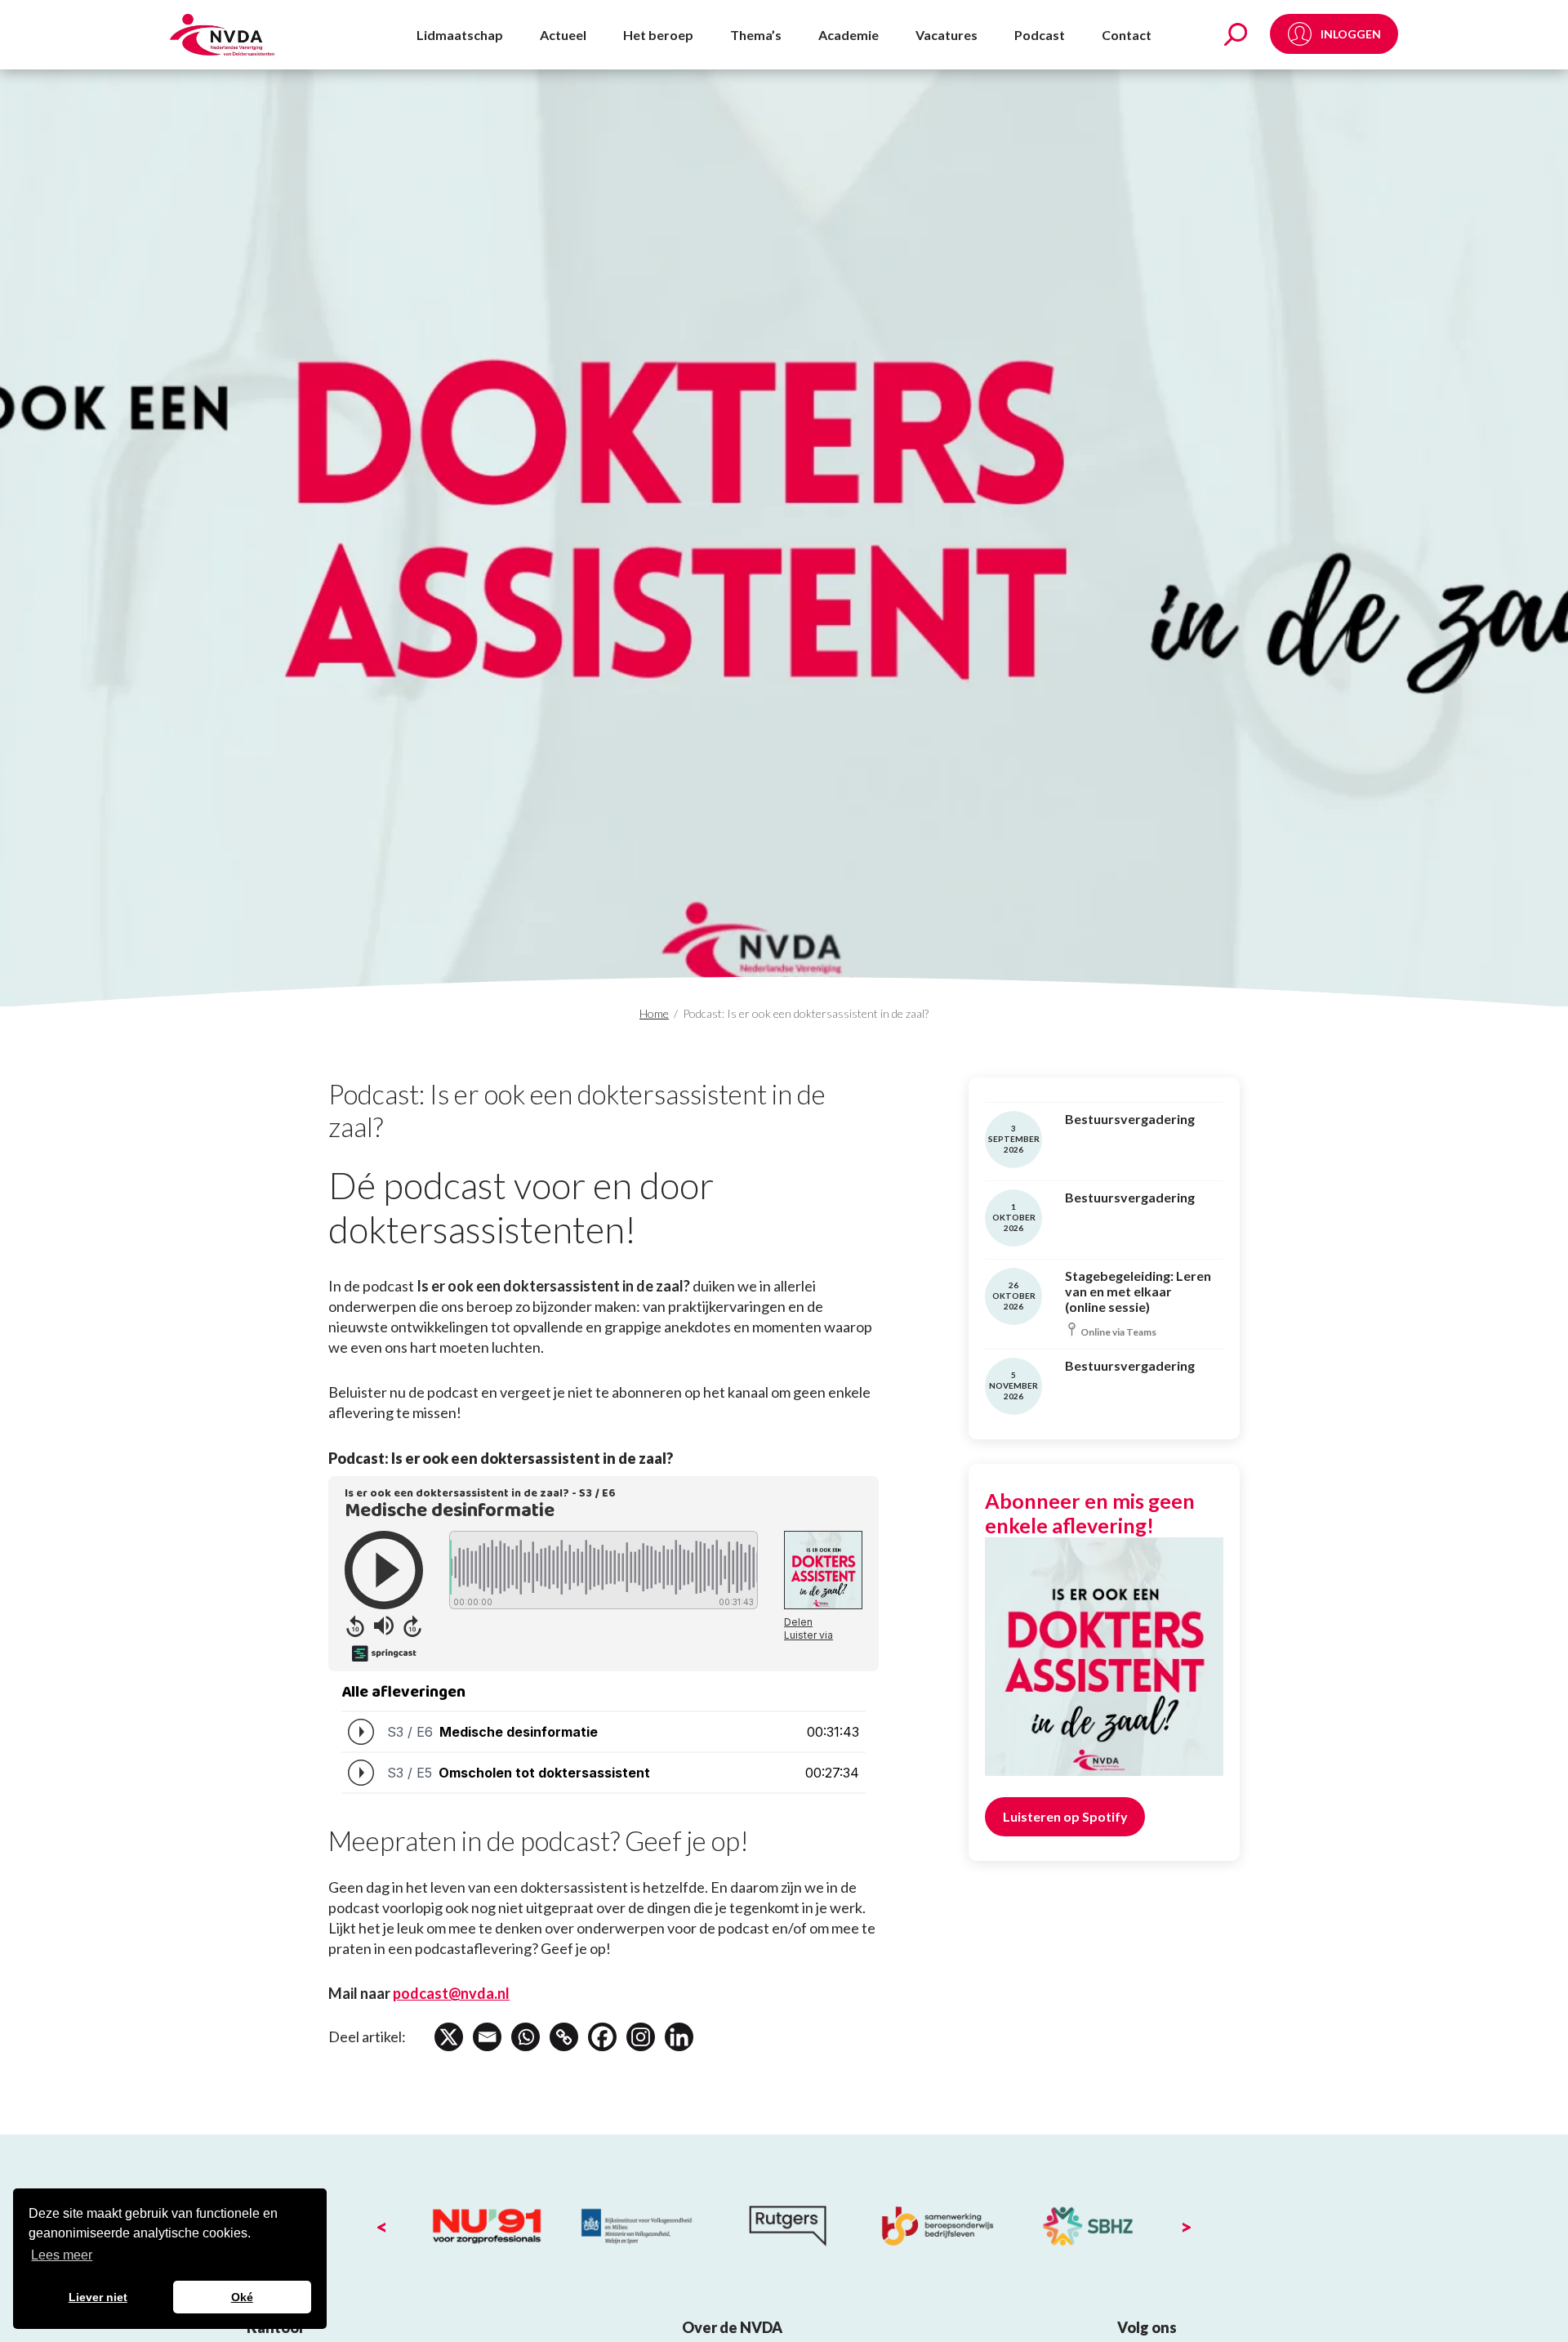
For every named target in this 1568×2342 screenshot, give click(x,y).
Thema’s (756, 35)
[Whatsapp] (526, 2037)
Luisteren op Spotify (1065, 1816)
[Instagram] (641, 2037)
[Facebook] (602, 2037)
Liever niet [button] (98, 2297)
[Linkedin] (679, 2037)
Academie (849, 35)
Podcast (1040, 35)
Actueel (563, 35)
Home (654, 1013)
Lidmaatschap (460, 35)
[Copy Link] (564, 2037)
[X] (449, 2037)
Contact (1127, 35)
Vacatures (947, 35)
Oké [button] (242, 2297)
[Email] (487, 2037)
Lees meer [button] (62, 2255)
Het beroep (658, 35)
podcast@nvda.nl (451, 1993)
